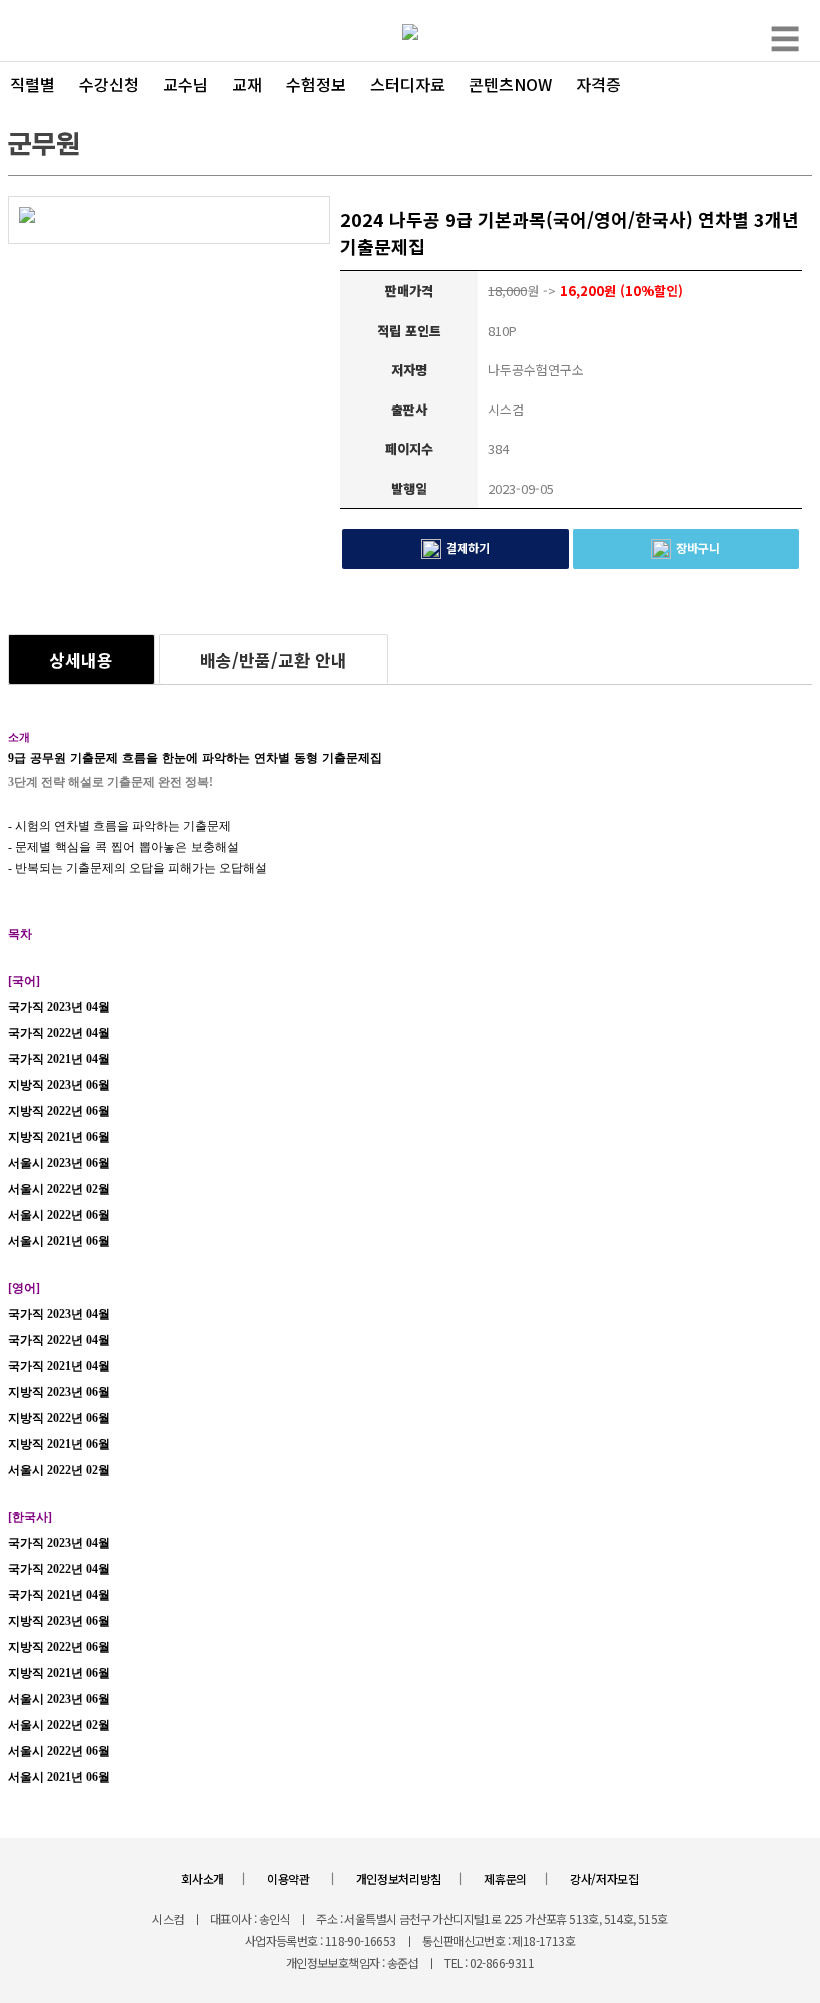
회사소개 (202, 1878)
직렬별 (32, 84)
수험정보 (316, 84)
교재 (247, 84)
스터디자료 (407, 84)
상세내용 (81, 659)
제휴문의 (505, 1878)
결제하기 (468, 547)
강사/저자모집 (604, 1878)
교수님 (185, 84)
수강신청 (109, 84)
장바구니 (698, 547)
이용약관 (290, 1878)
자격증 (598, 84)
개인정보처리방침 (399, 1878)
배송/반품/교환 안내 (273, 659)
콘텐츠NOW (510, 84)
